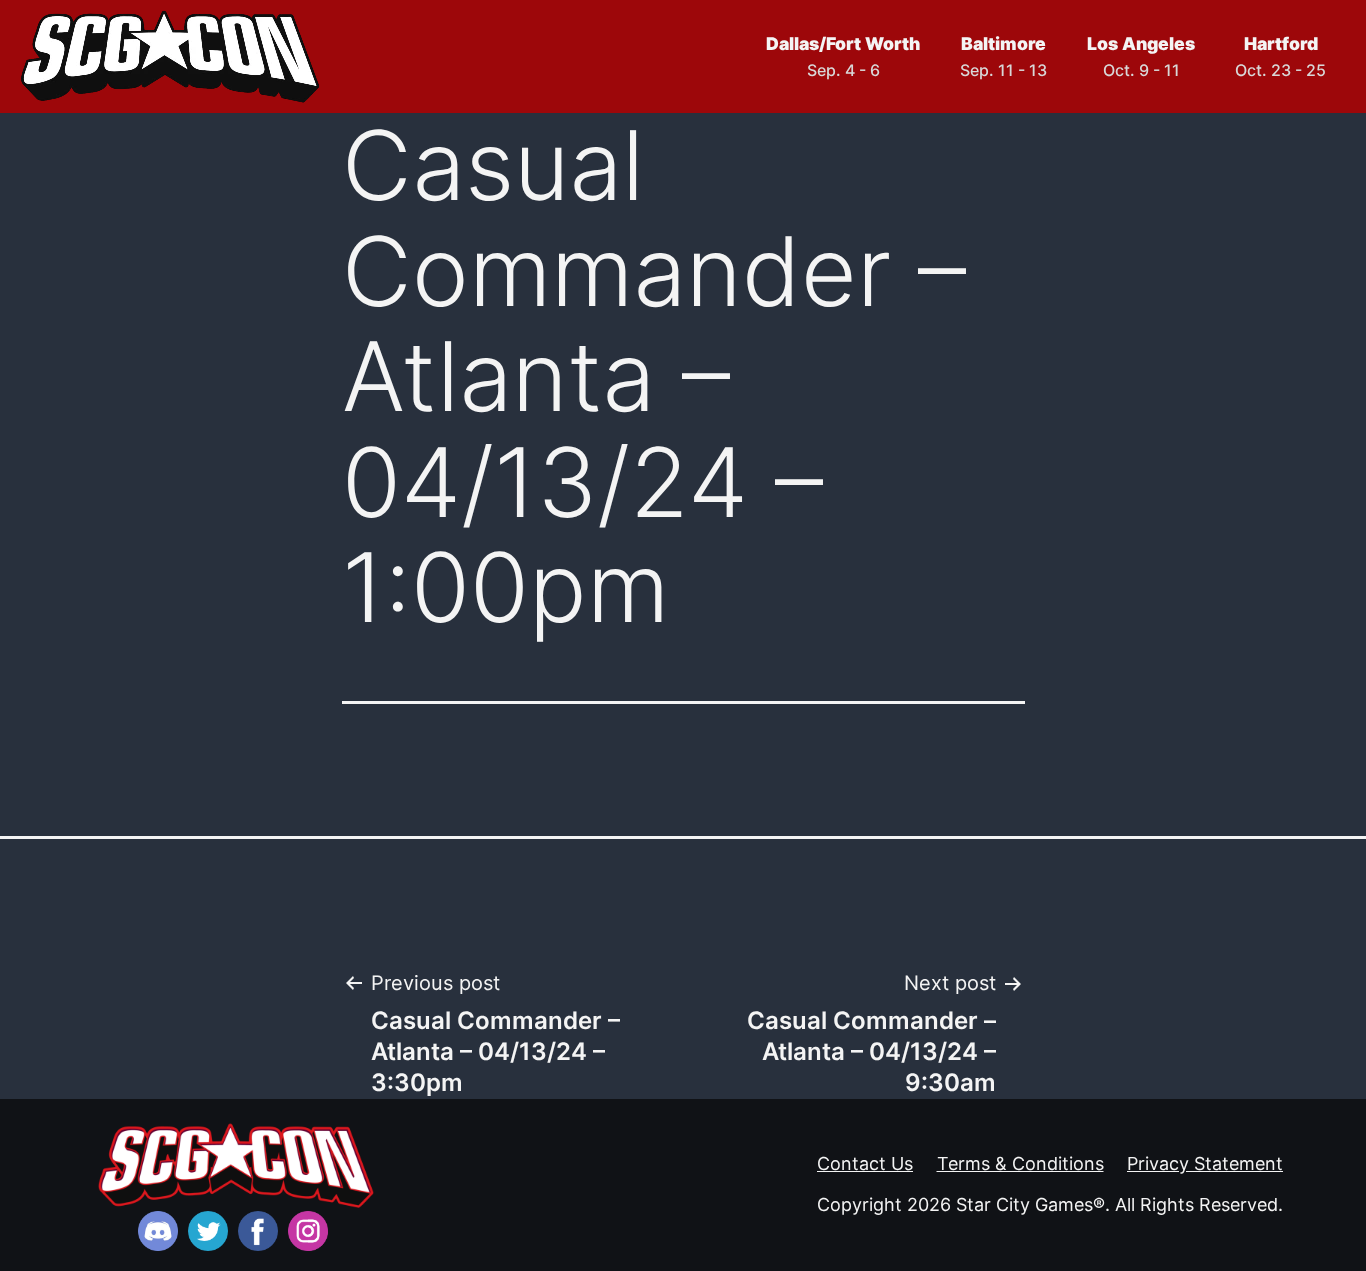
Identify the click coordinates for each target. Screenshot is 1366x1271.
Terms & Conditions (1020, 1163)
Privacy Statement (1205, 1163)
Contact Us (865, 1163)
